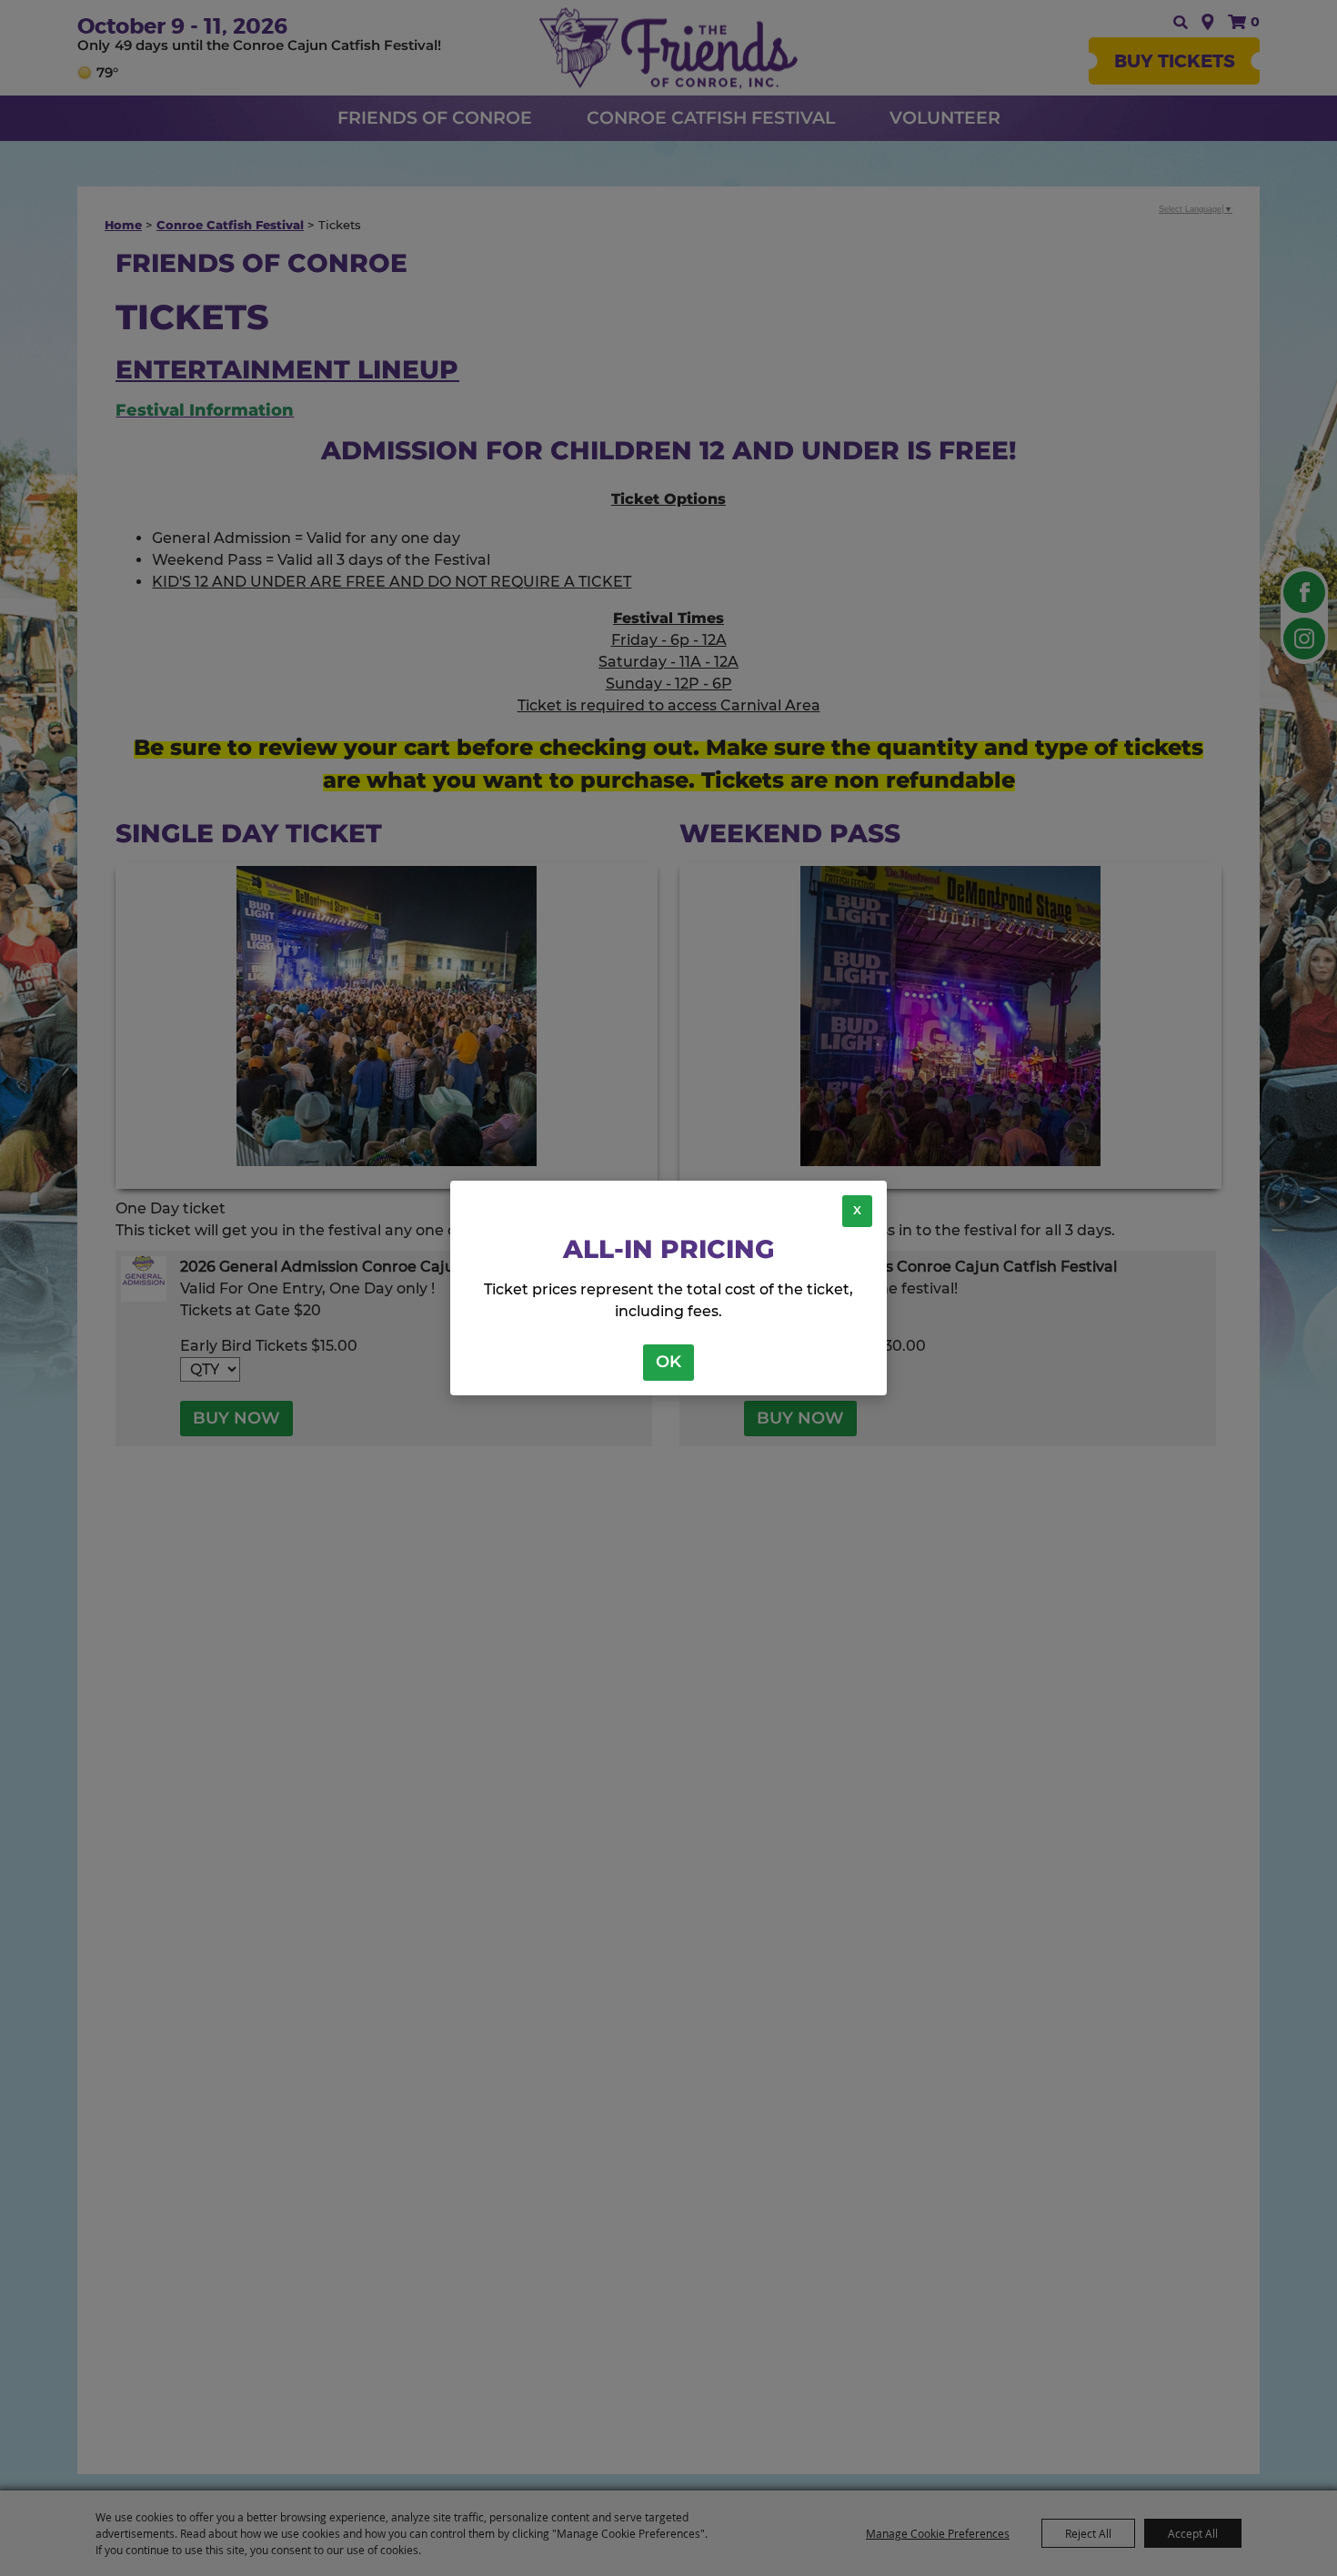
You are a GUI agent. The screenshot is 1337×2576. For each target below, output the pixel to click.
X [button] (857, 1210)
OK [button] (668, 1362)
